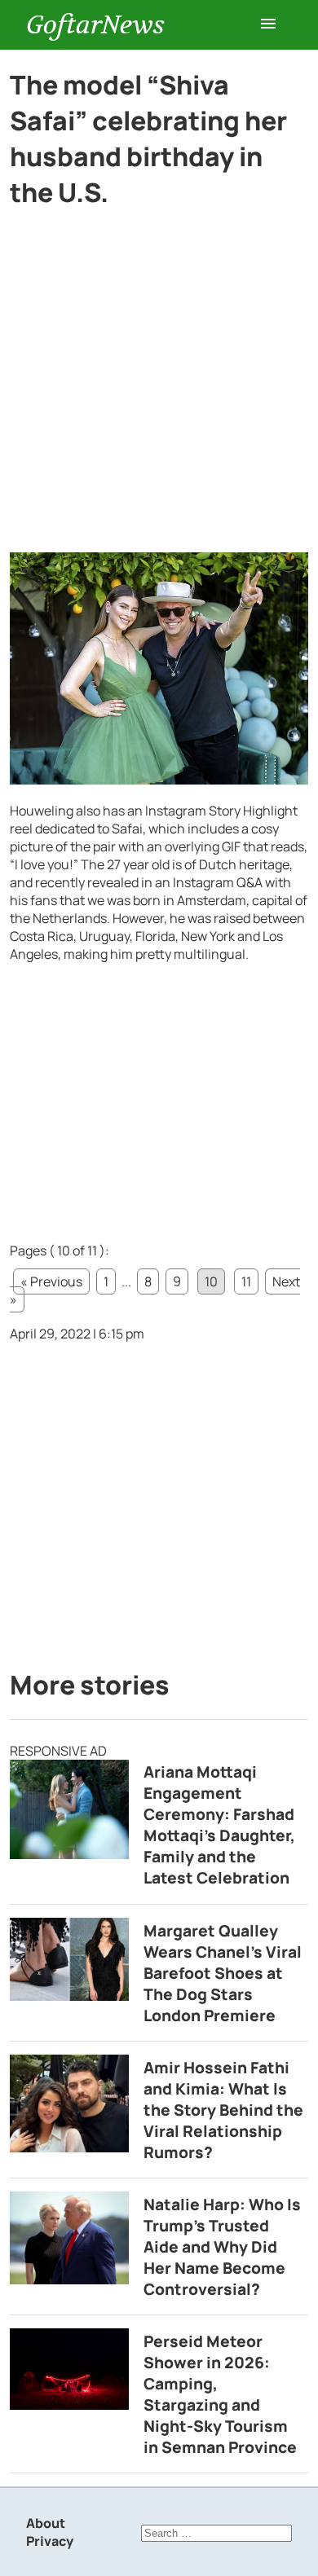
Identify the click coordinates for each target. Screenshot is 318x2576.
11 (246, 1281)
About (46, 2523)
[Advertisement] (159, 387)
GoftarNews (95, 25)
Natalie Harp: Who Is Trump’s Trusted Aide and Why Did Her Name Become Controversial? (222, 2247)
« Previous (51, 1281)
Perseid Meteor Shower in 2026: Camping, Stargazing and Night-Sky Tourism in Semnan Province (220, 2394)
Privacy (50, 2541)
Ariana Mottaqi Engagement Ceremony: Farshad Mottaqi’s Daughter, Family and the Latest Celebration (219, 1825)
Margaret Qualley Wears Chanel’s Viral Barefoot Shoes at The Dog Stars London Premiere (223, 1973)
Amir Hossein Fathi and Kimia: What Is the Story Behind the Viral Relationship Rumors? (223, 2110)
